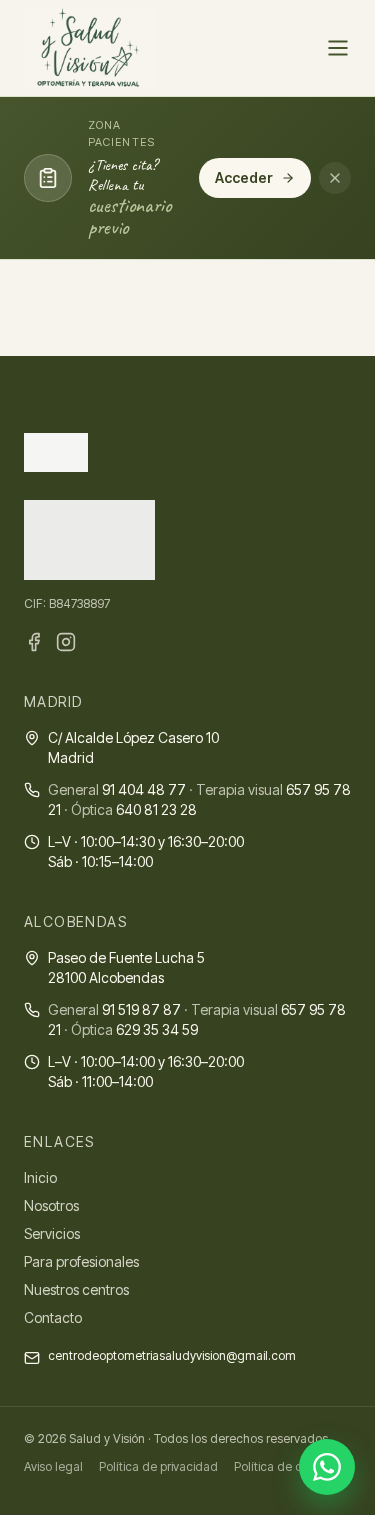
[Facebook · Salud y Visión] (34, 642)
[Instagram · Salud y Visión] (66, 642)
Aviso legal (53, 1466)
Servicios (52, 1233)
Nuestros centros (76, 1289)
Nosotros (51, 1205)
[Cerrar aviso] (335, 178)
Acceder (244, 177)
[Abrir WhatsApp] (327, 1467)
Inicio (40, 1177)
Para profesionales (81, 1261)
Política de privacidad (158, 1466)
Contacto (53, 1317)
